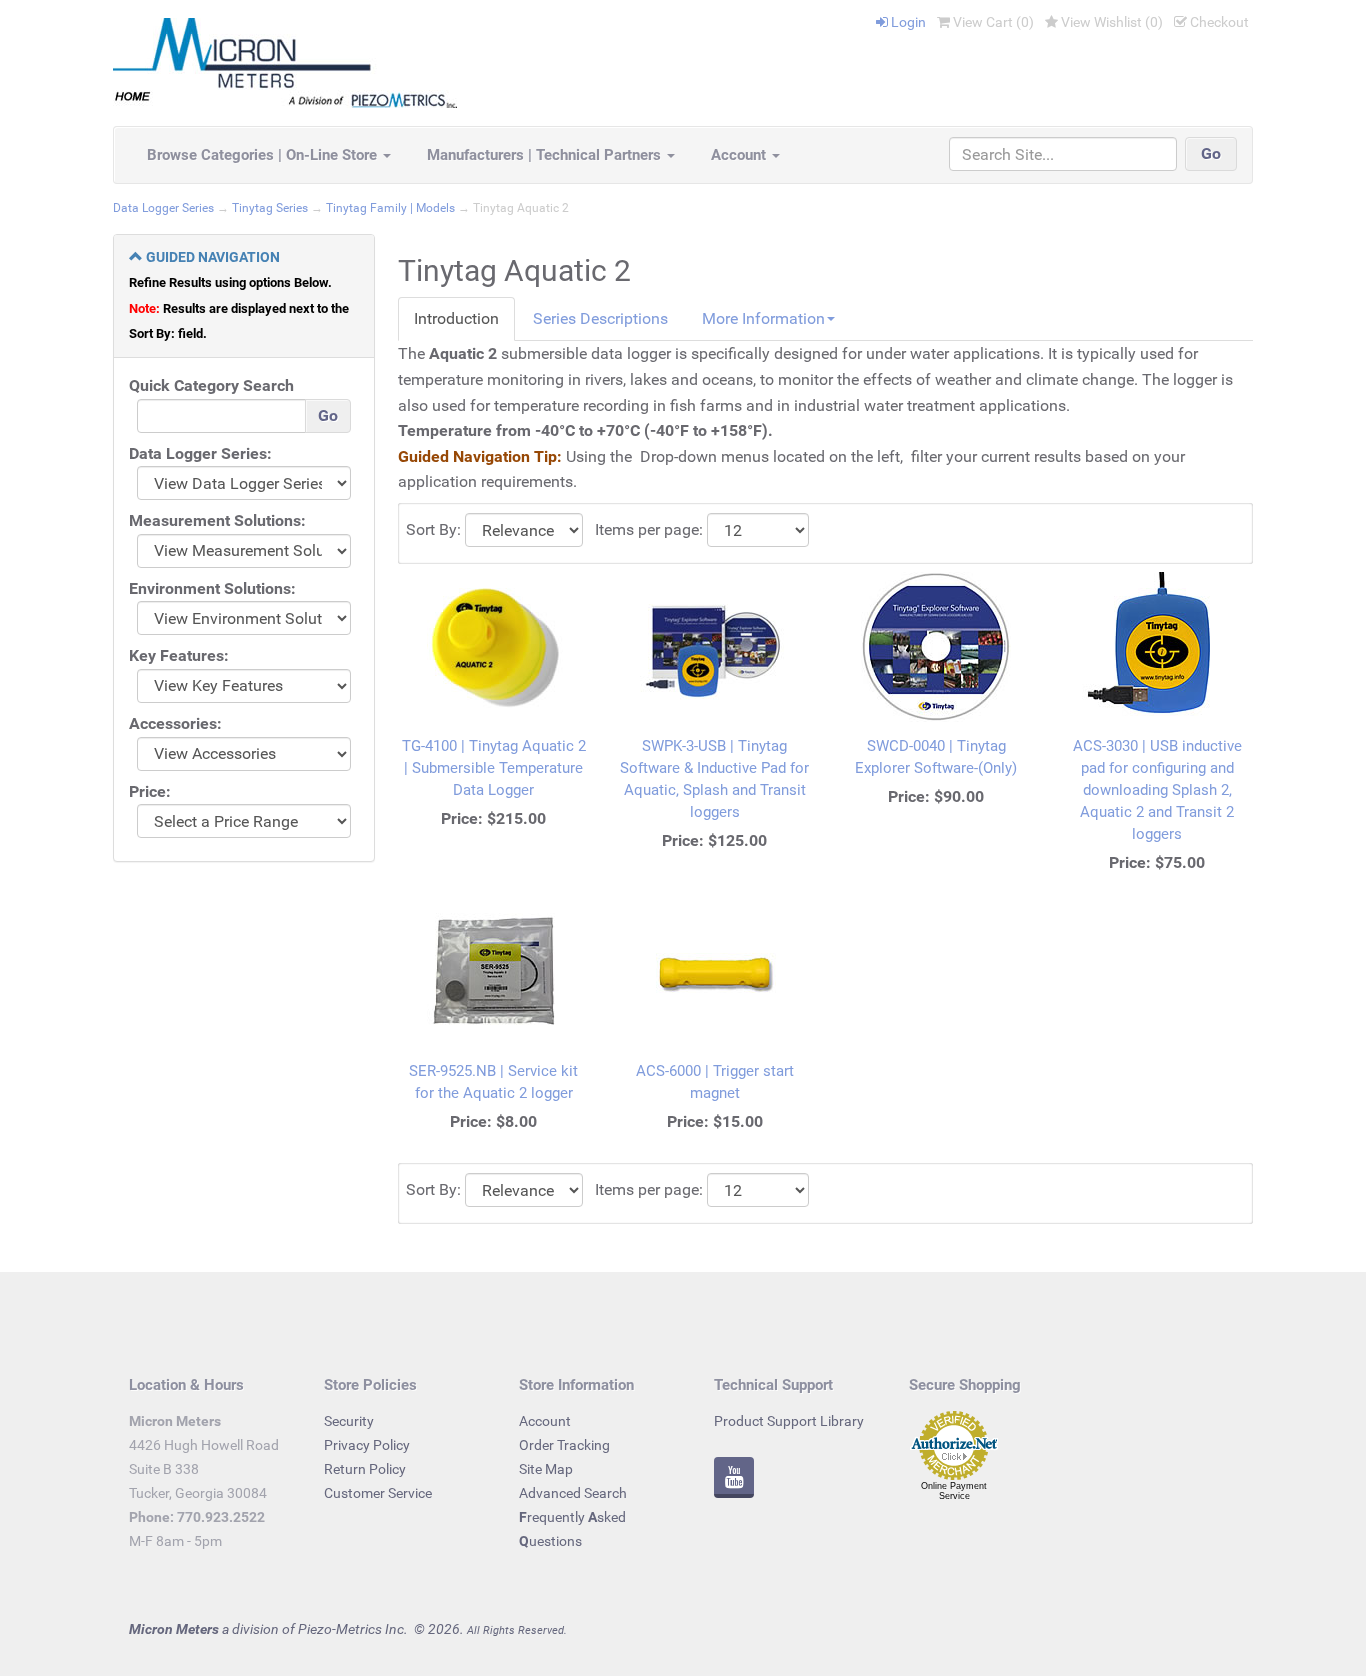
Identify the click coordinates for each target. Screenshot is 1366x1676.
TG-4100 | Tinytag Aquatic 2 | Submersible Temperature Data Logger (494, 768)
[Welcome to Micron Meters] (285, 61)
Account (740, 155)
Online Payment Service (954, 1491)
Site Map (546, 1469)
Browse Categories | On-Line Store (264, 155)
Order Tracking (564, 1445)
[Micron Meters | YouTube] (734, 1480)
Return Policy (365, 1469)
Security (349, 1421)
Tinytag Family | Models (390, 208)
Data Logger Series (163, 208)
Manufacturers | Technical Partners (546, 155)
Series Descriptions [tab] (600, 318)
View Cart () (992, 22)
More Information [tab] (763, 318)
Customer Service (378, 1493)
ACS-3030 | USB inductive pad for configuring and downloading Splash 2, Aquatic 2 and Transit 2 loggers (1157, 790)
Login (907, 22)
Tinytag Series (270, 208)
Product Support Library (789, 1421)
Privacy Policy (367, 1445)
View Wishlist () (1110, 22)
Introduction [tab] (456, 318)
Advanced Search (573, 1493)
